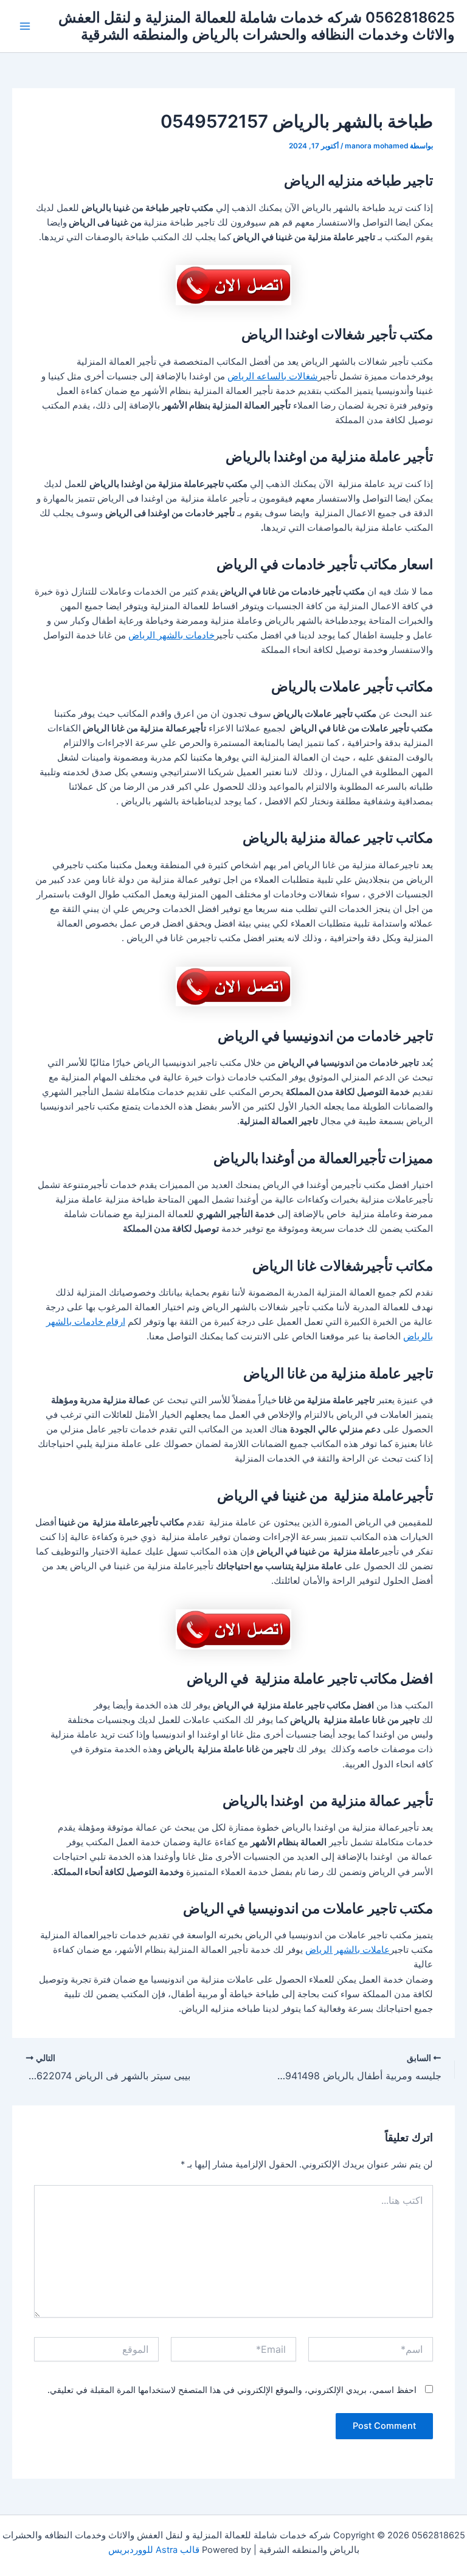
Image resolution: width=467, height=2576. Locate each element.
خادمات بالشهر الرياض (171, 635)
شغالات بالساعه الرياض (273, 376)
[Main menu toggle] (25, 26)
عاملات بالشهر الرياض (348, 1950)
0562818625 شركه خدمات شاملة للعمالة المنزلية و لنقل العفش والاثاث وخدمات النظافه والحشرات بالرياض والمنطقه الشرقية (257, 26)
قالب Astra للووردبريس (154, 2550)
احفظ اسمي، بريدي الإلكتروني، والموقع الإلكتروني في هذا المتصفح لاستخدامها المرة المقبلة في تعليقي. (232, 2390)
